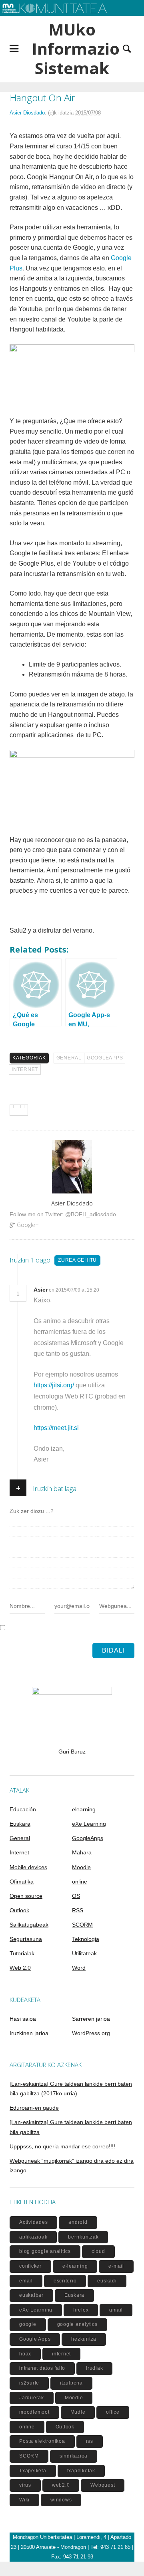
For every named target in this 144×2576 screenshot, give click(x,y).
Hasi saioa (23, 2019)
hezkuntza (84, 2339)
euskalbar (31, 2295)
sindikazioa (74, 2456)
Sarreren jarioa (91, 2019)
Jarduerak (32, 2398)
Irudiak (94, 2368)
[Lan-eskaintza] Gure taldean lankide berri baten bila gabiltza (71, 2127)
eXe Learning (89, 1824)
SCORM (82, 1925)
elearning (84, 1809)
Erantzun (115, 1290)
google (28, 2324)
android (78, 2222)
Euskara (20, 1824)
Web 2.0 (20, 1968)
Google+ (28, 1225)
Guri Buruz (72, 1752)
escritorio (65, 2281)
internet (61, 2354)
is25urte (29, 2383)
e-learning (75, 2266)
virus (25, 2485)
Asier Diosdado (27, 113)
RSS (78, 1910)
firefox (81, 2310)
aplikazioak (33, 2237)
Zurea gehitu (77, 1260)
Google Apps (35, 2339)
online (80, 1882)
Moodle (81, 1867)
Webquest (103, 2485)
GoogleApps (105, 1058)
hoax (25, 2354)
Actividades (33, 2222)
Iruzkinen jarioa (29, 2033)
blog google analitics (45, 2251)
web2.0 (61, 2485)
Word (79, 1968)
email (26, 2281)
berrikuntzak (83, 2237)
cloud (98, 2251)
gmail (116, 2310)
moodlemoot (34, 2412)
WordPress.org (91, 2033)
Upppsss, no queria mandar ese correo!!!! (62, 2146)
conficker (30, 2266)
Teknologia (86, 1939)
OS (76, 1896)
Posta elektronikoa (42, 2441)
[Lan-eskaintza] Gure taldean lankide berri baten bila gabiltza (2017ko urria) (71, 2089)
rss (90, 2441)
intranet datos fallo (42, 2368)
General (69, 1058)
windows (61, 2500)
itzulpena (71, 2383)
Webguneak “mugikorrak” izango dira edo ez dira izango (72, 2166)
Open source (26, 1896)
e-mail (116, 2266)
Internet (25, 1069)
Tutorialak (22, 1953)
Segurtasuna (26, 1939)
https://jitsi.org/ (54, 1385)
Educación (23, 1809)
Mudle (78, 2412)
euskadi (107, 2281)
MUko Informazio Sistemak (72, 49)
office (113, 2412)
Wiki (24, 2500)
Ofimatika (22, 1882)
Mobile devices (28, 1867)
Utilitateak (84, 1953)
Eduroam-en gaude (34, 2108)
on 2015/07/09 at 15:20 (75, 1290)
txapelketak (81, 2471)
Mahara (82, 1852)
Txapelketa (33, 2471)
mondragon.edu (26, 20)
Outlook (19, 1910)
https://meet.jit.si (56, 1428)
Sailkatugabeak (29, 1925)
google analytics (77, 2324)
